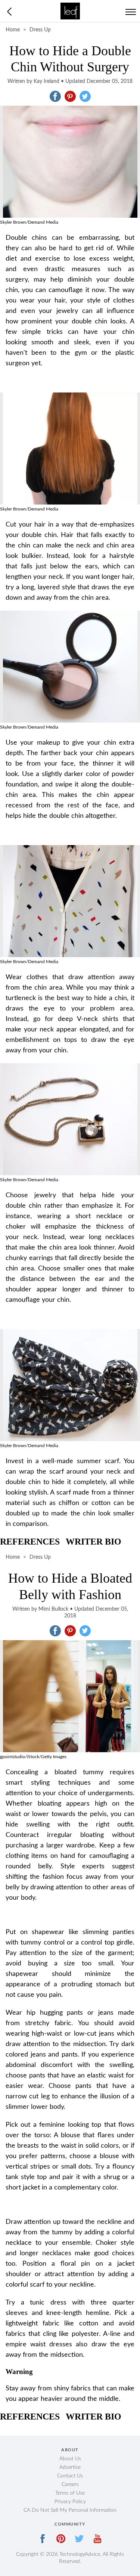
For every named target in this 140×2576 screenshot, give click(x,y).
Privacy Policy (70, 2502)
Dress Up (40, 30)
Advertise (70, 2467)
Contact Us (70, 2476)
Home (13, 30)
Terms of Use (70, 2493)
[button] (55, 96)
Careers (70, 2485)
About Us (70, 2459)
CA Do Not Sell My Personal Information (70, 2510)
